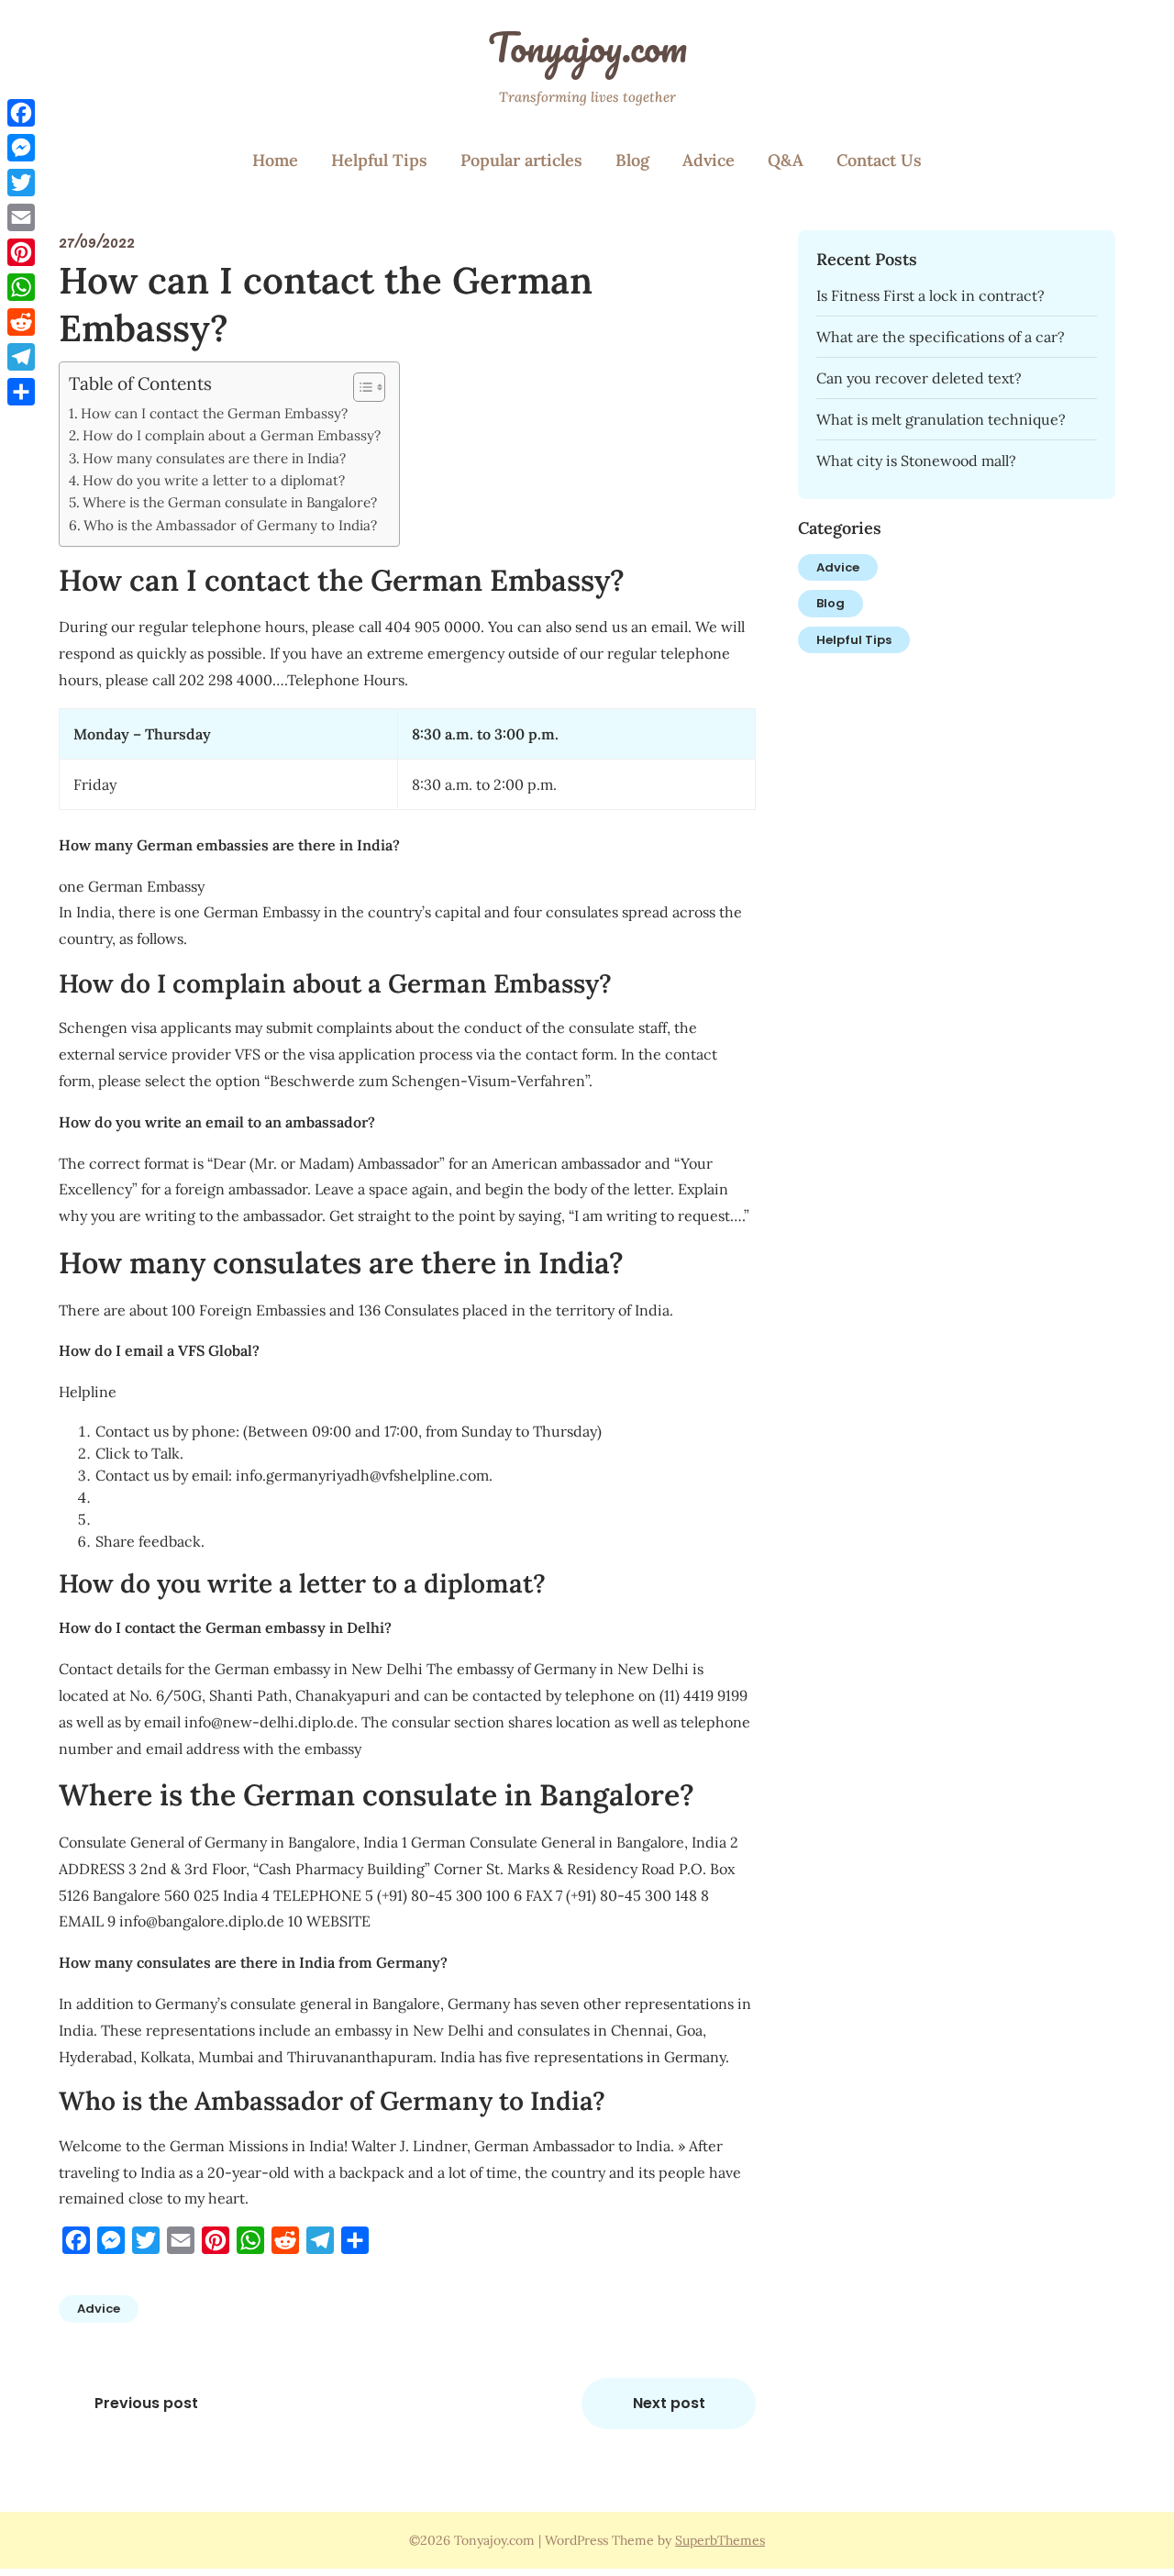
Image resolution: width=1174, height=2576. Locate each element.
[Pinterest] (21, 252)
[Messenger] (21, 148)
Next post (669, 2403)
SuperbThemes (720, 2540)
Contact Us (879, 160)
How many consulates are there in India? (214, 458)
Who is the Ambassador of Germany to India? (230, 525)
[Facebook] (21, 113)
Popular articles (521, 160)
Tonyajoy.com (587, 47)
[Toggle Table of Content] (360, 387)
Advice (709, 160)
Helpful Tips (379, 160)
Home (275, 160)
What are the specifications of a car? (941, 337)
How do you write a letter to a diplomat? (214, 480)
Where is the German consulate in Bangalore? (230, 502)
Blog (632, 160)
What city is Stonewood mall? (916, 461)
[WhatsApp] (21, 287)
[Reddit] (21, 322)
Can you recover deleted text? (919, 378)
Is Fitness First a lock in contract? (930, 295)
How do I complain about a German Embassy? (232, 435)
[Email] (21, 217)
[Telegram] (21, 357)
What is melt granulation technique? (941, 419)
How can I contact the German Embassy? (214, 413)
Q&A (786, 160)
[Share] (21, 392)
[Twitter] (21, 183)
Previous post (146, 2403)
